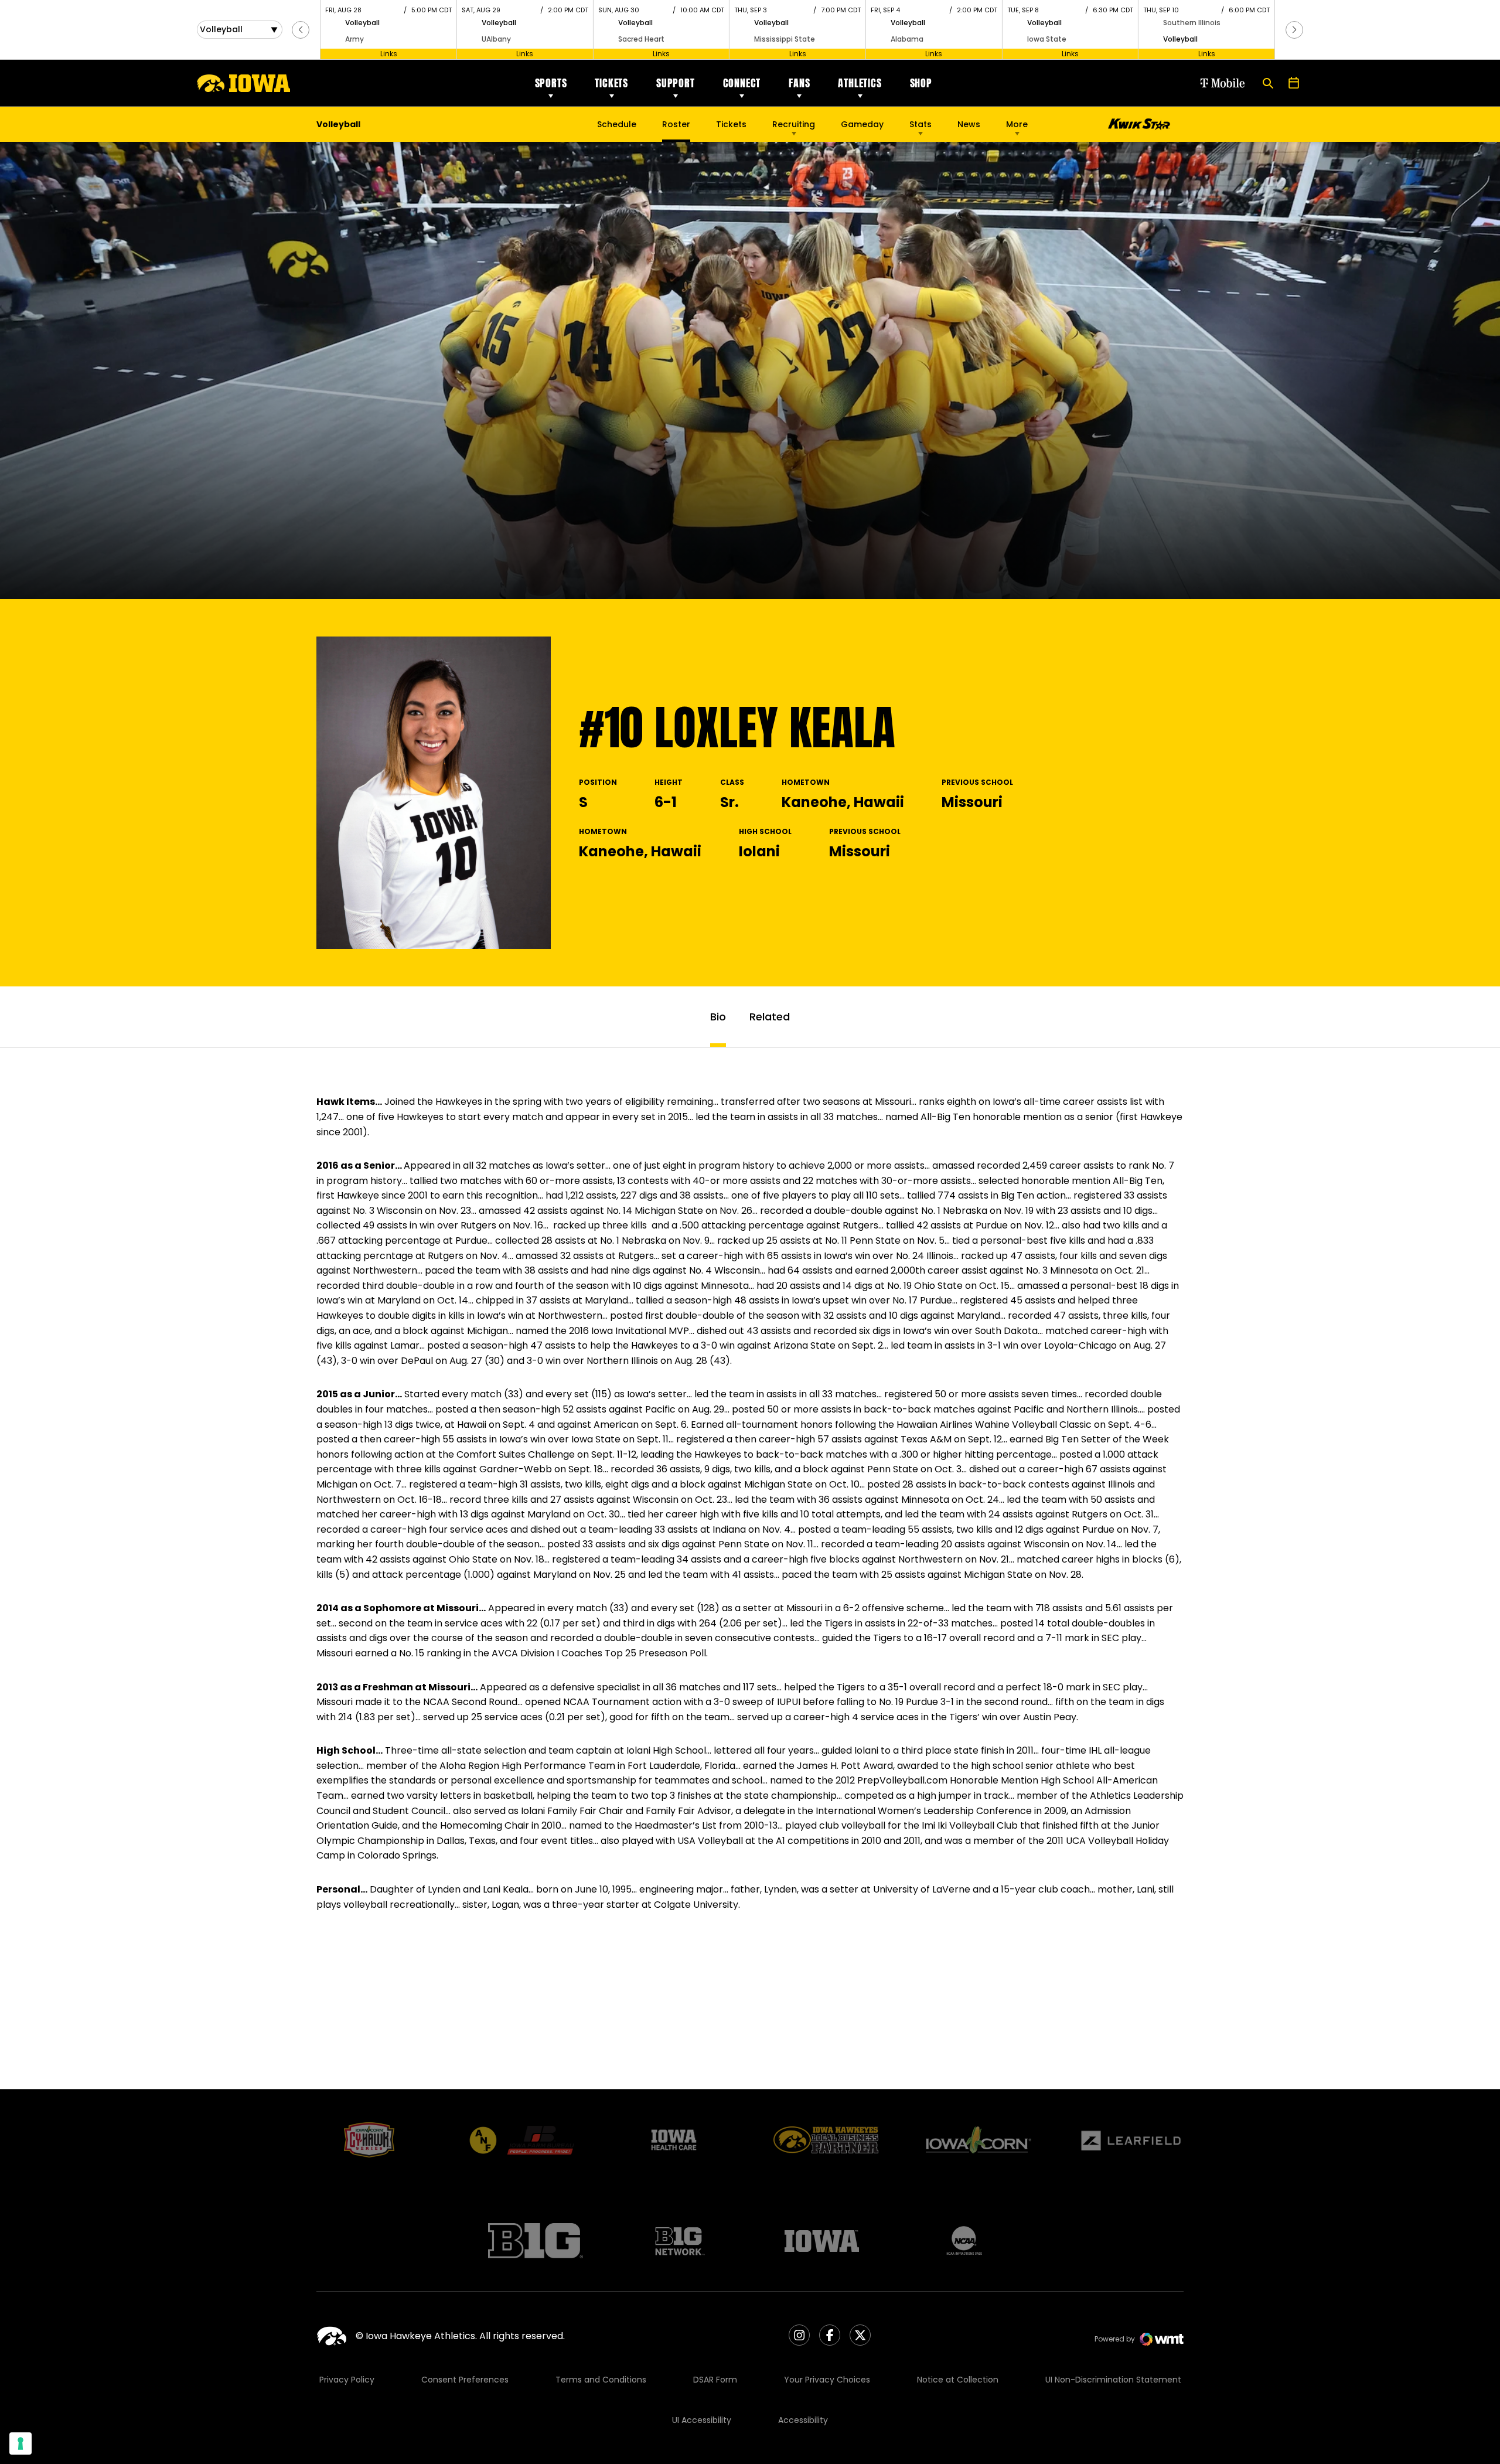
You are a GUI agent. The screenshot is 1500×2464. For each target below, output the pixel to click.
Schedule (617, 124)
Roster (676, 124)
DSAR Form (715, 2380)
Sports (551, 83)
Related (770, 1017)
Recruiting (794, 124)
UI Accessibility (702, 2420)
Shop (921, 83)
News (969, 124)
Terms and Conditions (601, 2380)
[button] (301, 30)
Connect (742, 83)
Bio (718, 1017)
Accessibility (803, 2420)
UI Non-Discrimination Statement (1113, 2380)
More (1017, 124)
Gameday (862, 124)
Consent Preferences (465, 2380)
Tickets (611, 83)
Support (676, 83)
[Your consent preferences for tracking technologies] (21, 2443)
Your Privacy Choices (827, 2380)
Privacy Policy (347, 2380)
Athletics (860, 83)
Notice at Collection (958, 2380)
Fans (799, 83)
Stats (921, 124)
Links (389, 54)
